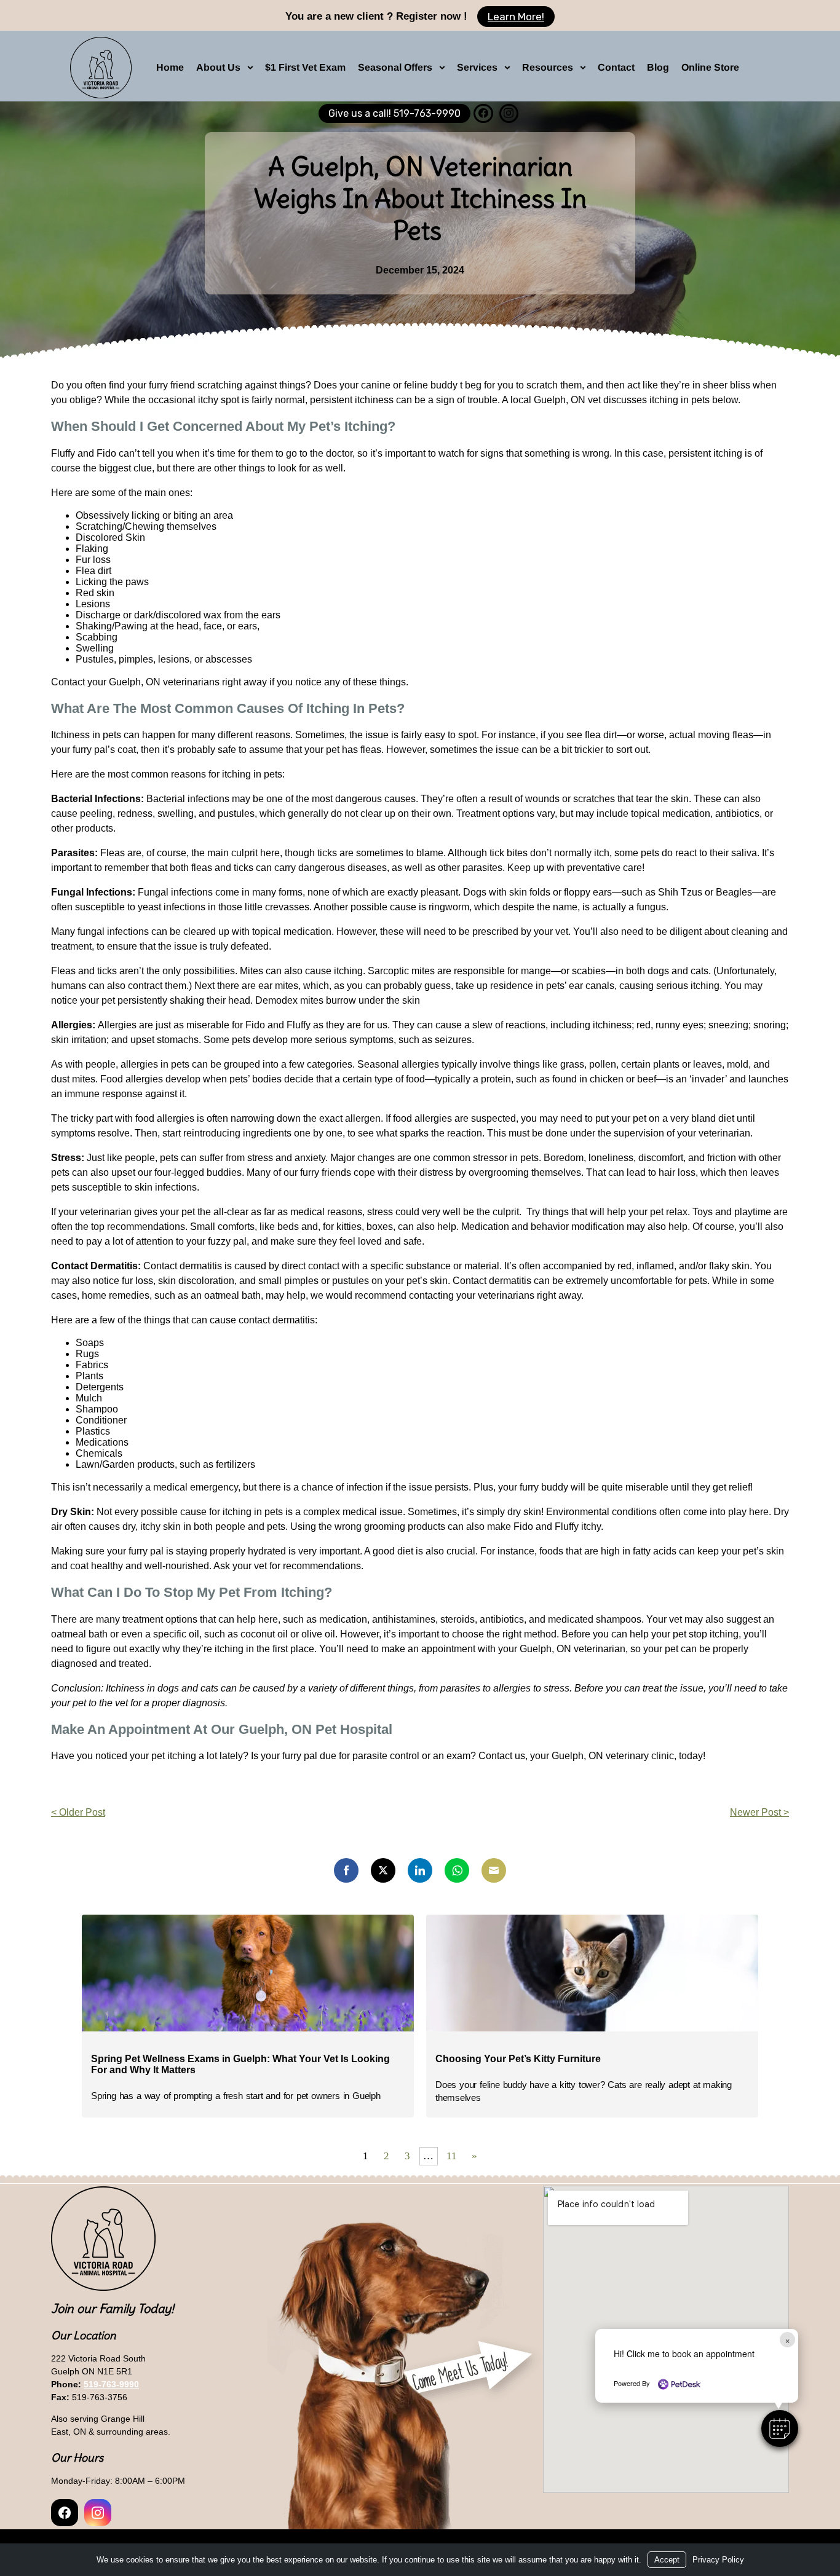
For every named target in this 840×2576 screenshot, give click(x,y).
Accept (667, 2560)
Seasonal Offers (395, 67)
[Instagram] (509, 113)
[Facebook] (483, 113)
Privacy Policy (718, 2560)
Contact (616, 67)
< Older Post (78, 1812)
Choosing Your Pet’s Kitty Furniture (518, 2059)
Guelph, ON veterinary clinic (613, 1756)
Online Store (710, 67)
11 (452, 2156)
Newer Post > (759, 1812)
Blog (658, 67)
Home (170, 67)
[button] (780, 2428)
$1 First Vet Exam (305, 67)
